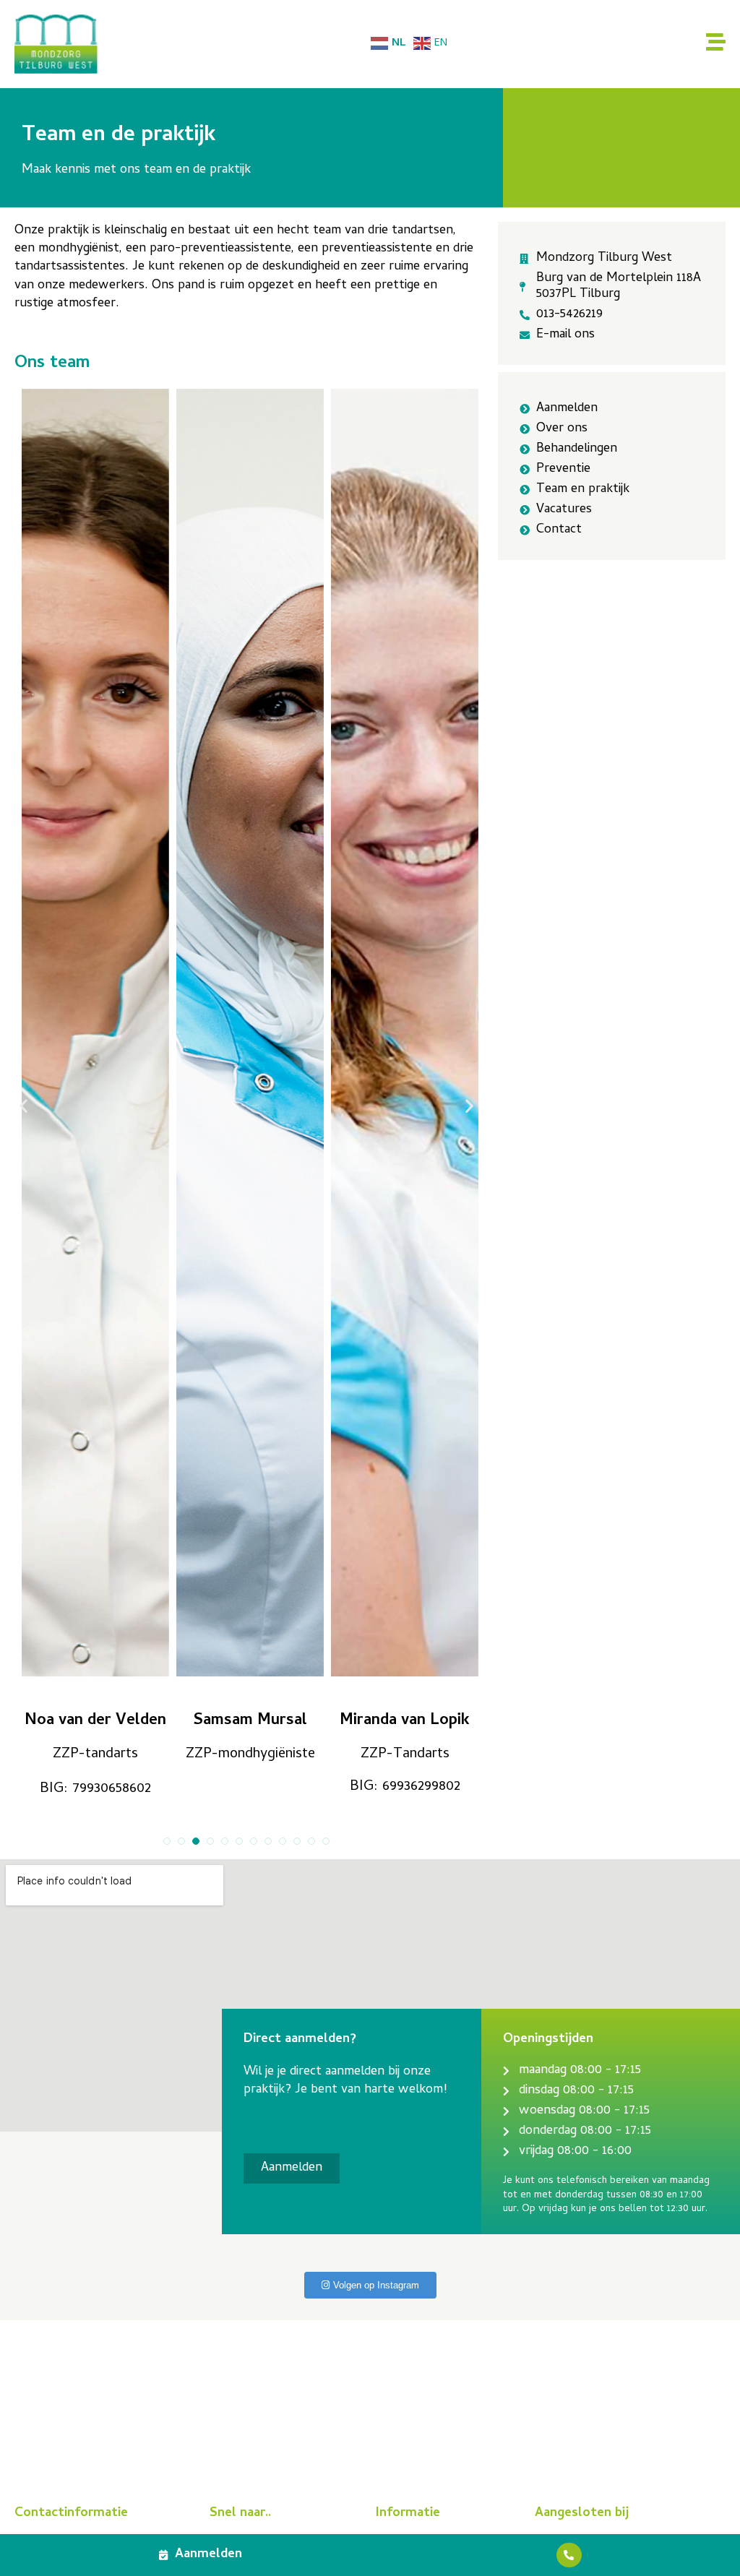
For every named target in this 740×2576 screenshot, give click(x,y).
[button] (23, 1106)
